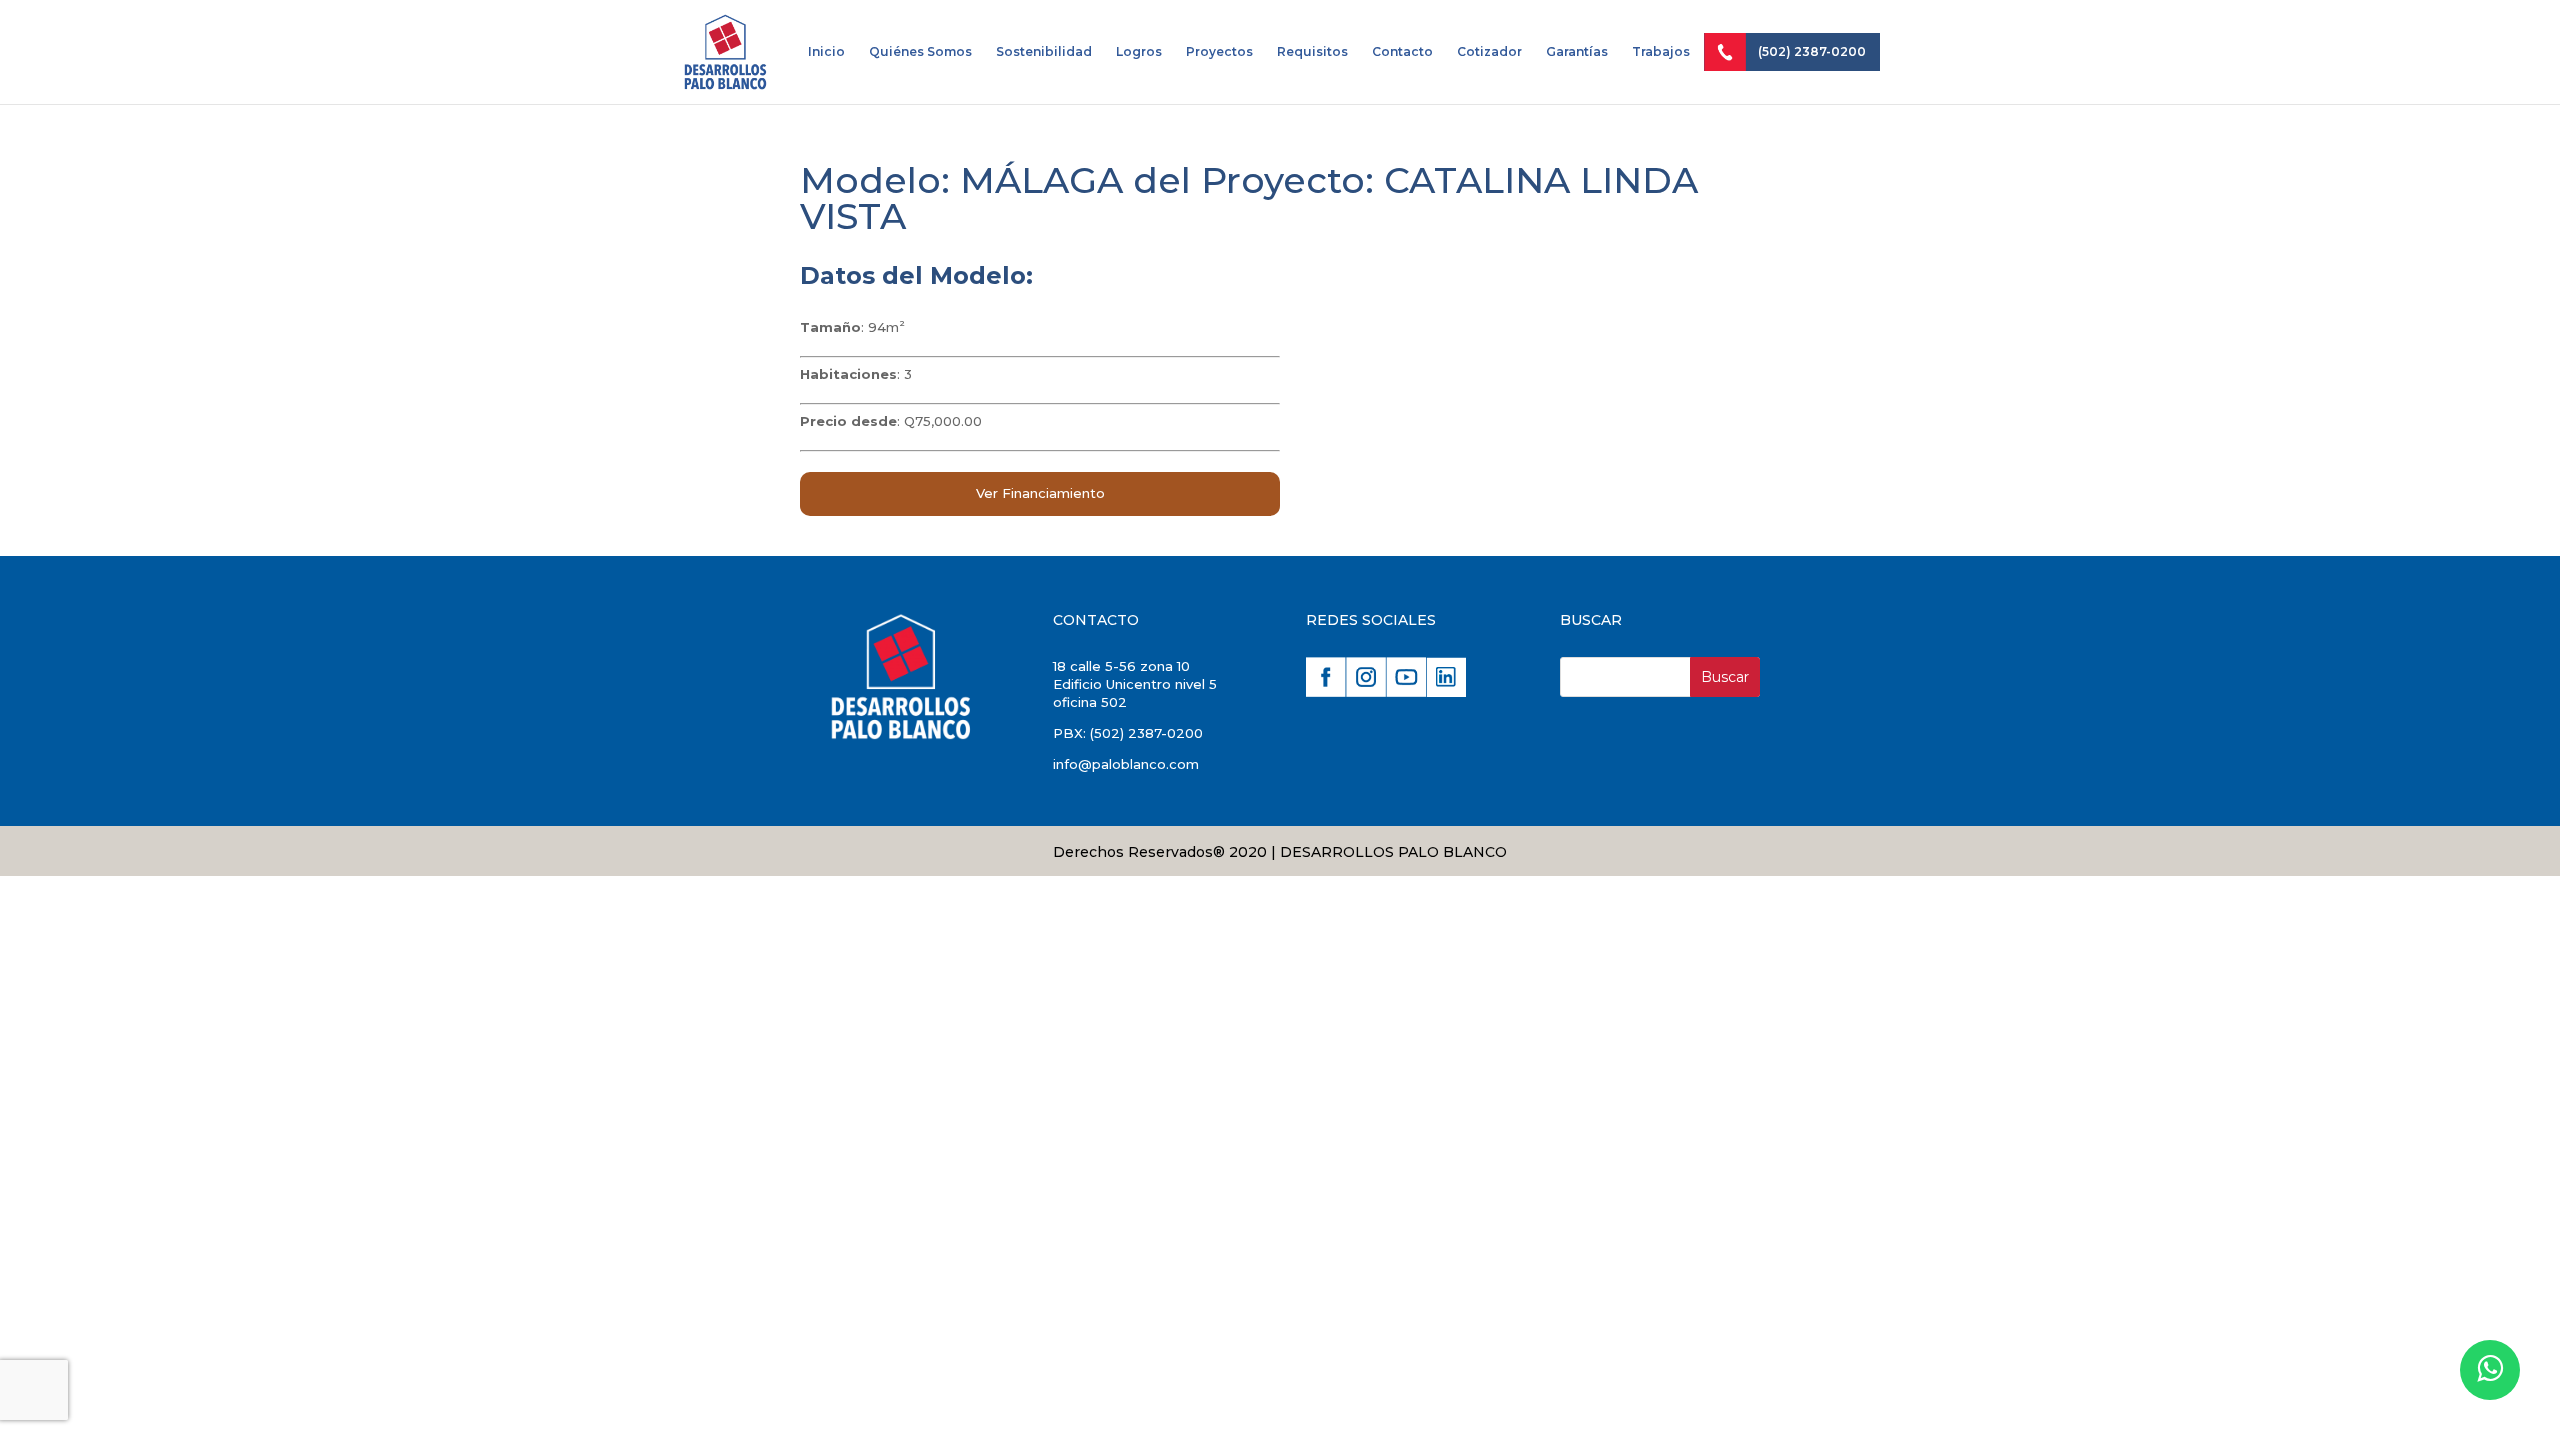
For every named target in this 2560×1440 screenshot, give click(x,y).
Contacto (1402, 51)
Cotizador (1489, 51)
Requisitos (1312, 51)
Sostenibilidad (1044, 51)
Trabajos (1661, 51)
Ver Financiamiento (1040, 493)
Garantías (1577, 51)
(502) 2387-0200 (1812, 51)
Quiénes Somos (920, 51)
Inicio (826, 51)
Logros (1139, 51)
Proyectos (1219, 51)
